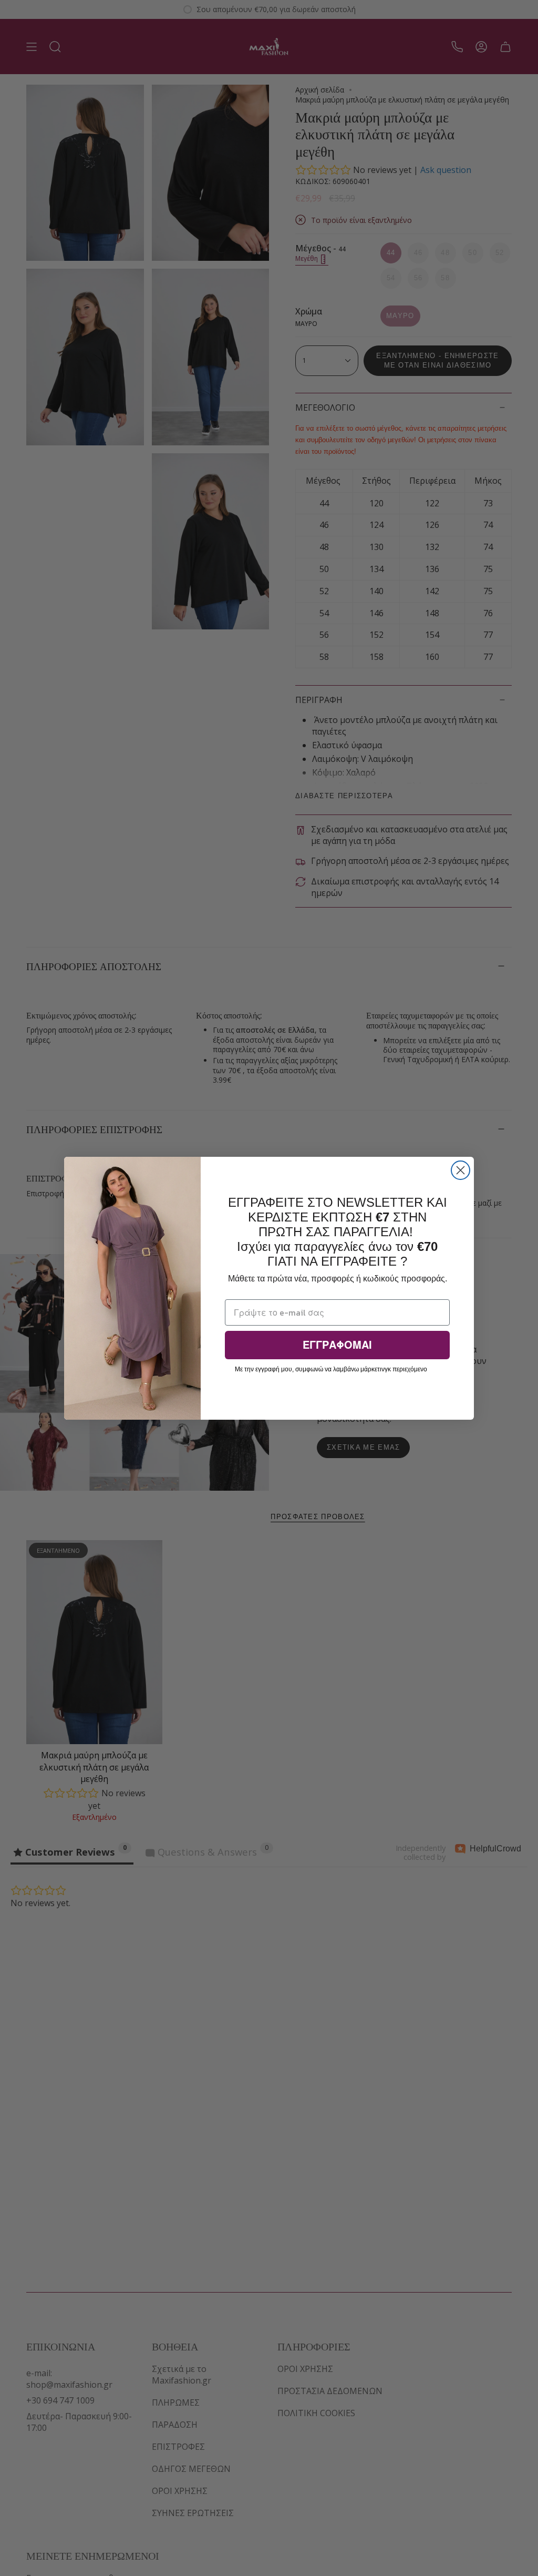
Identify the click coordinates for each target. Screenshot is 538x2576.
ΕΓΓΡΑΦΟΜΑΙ (337, 1345)
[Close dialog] (461, 1170)
